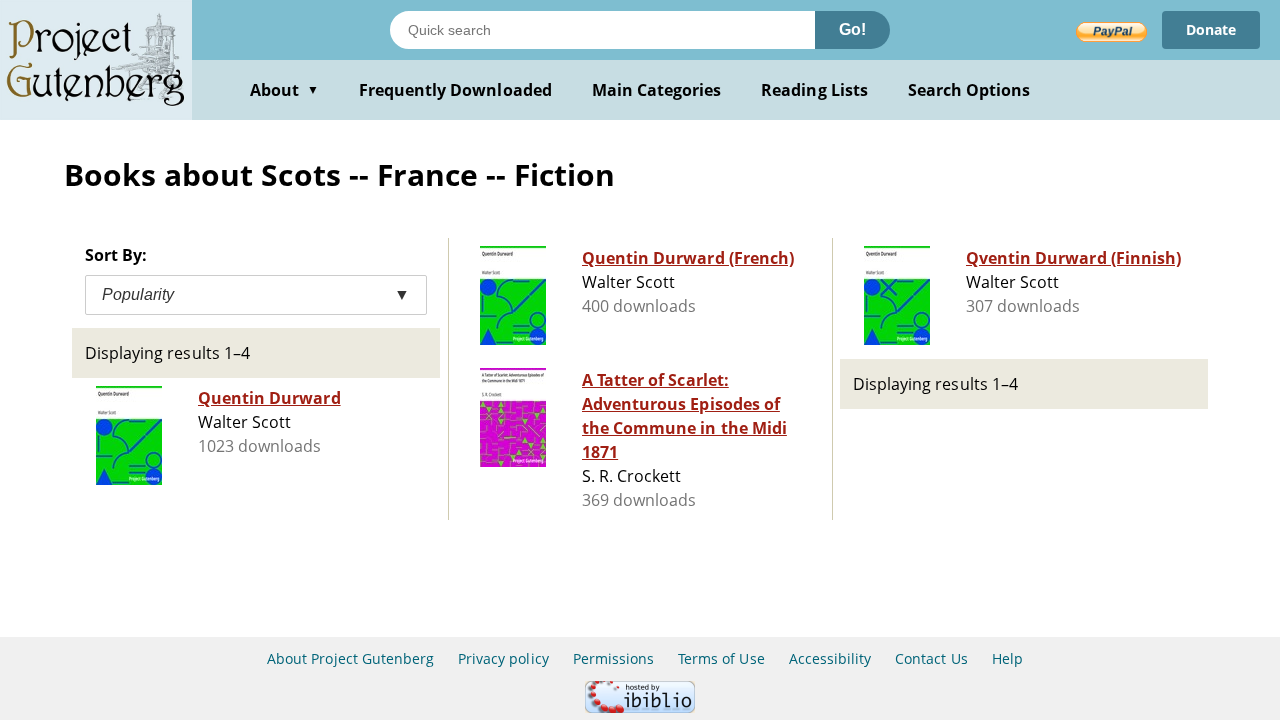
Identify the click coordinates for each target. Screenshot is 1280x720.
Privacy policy (503, 658)
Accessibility (830, 658)
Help (1007, 658)
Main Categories (657, 90)
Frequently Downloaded (455, 90)
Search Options (969, 90)
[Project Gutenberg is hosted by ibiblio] (640, 707)
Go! (852, 29)
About (284, 90)
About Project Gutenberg (350, 658)
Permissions (613, 658)
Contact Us (931, 658)
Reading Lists (814, 90)
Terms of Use (721, 658)
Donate (1211, 29)
